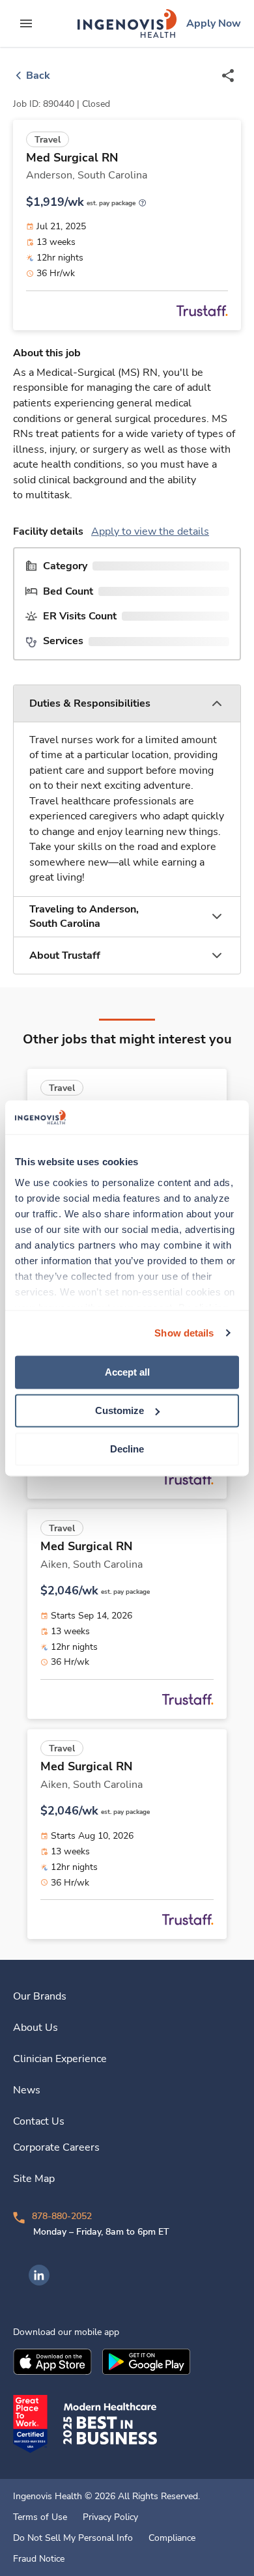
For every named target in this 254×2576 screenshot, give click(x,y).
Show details (184, 1333)
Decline (127, 1449)
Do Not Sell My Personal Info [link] (73, 2538)
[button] (127, 704)
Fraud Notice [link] (39, 2559)
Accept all (127, 1372)
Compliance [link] (172, 2538)
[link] (127, 23)
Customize (120, 1410)
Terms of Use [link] (40, 2517)
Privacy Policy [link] (110, 2517)
